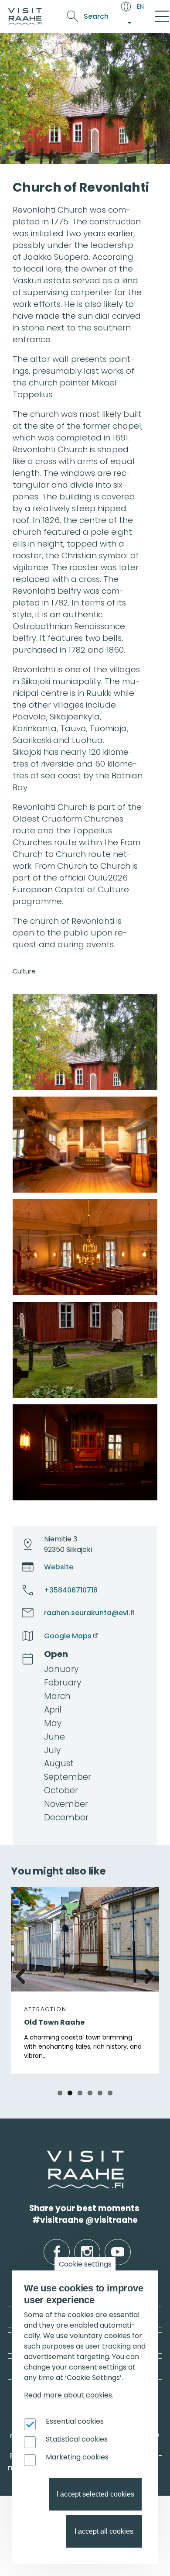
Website (59, 1567)
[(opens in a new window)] (85, 1042)
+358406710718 (71, 1590)
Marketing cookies (77, 2457)
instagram (87, 2245)
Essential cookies (75, 2421)
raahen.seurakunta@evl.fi (89, 1613)
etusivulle (48, 2156)
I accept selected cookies (95, 2494)
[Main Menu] (162, 17)
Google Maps (68, 1636)
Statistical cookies (77, 2439)
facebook (57, 2245)
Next (146, 1975)
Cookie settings (85, 2264)
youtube (118, 2245)
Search (96, 16)
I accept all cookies (104, 2531)
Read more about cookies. (69, 2395)
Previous (24, 1975)
